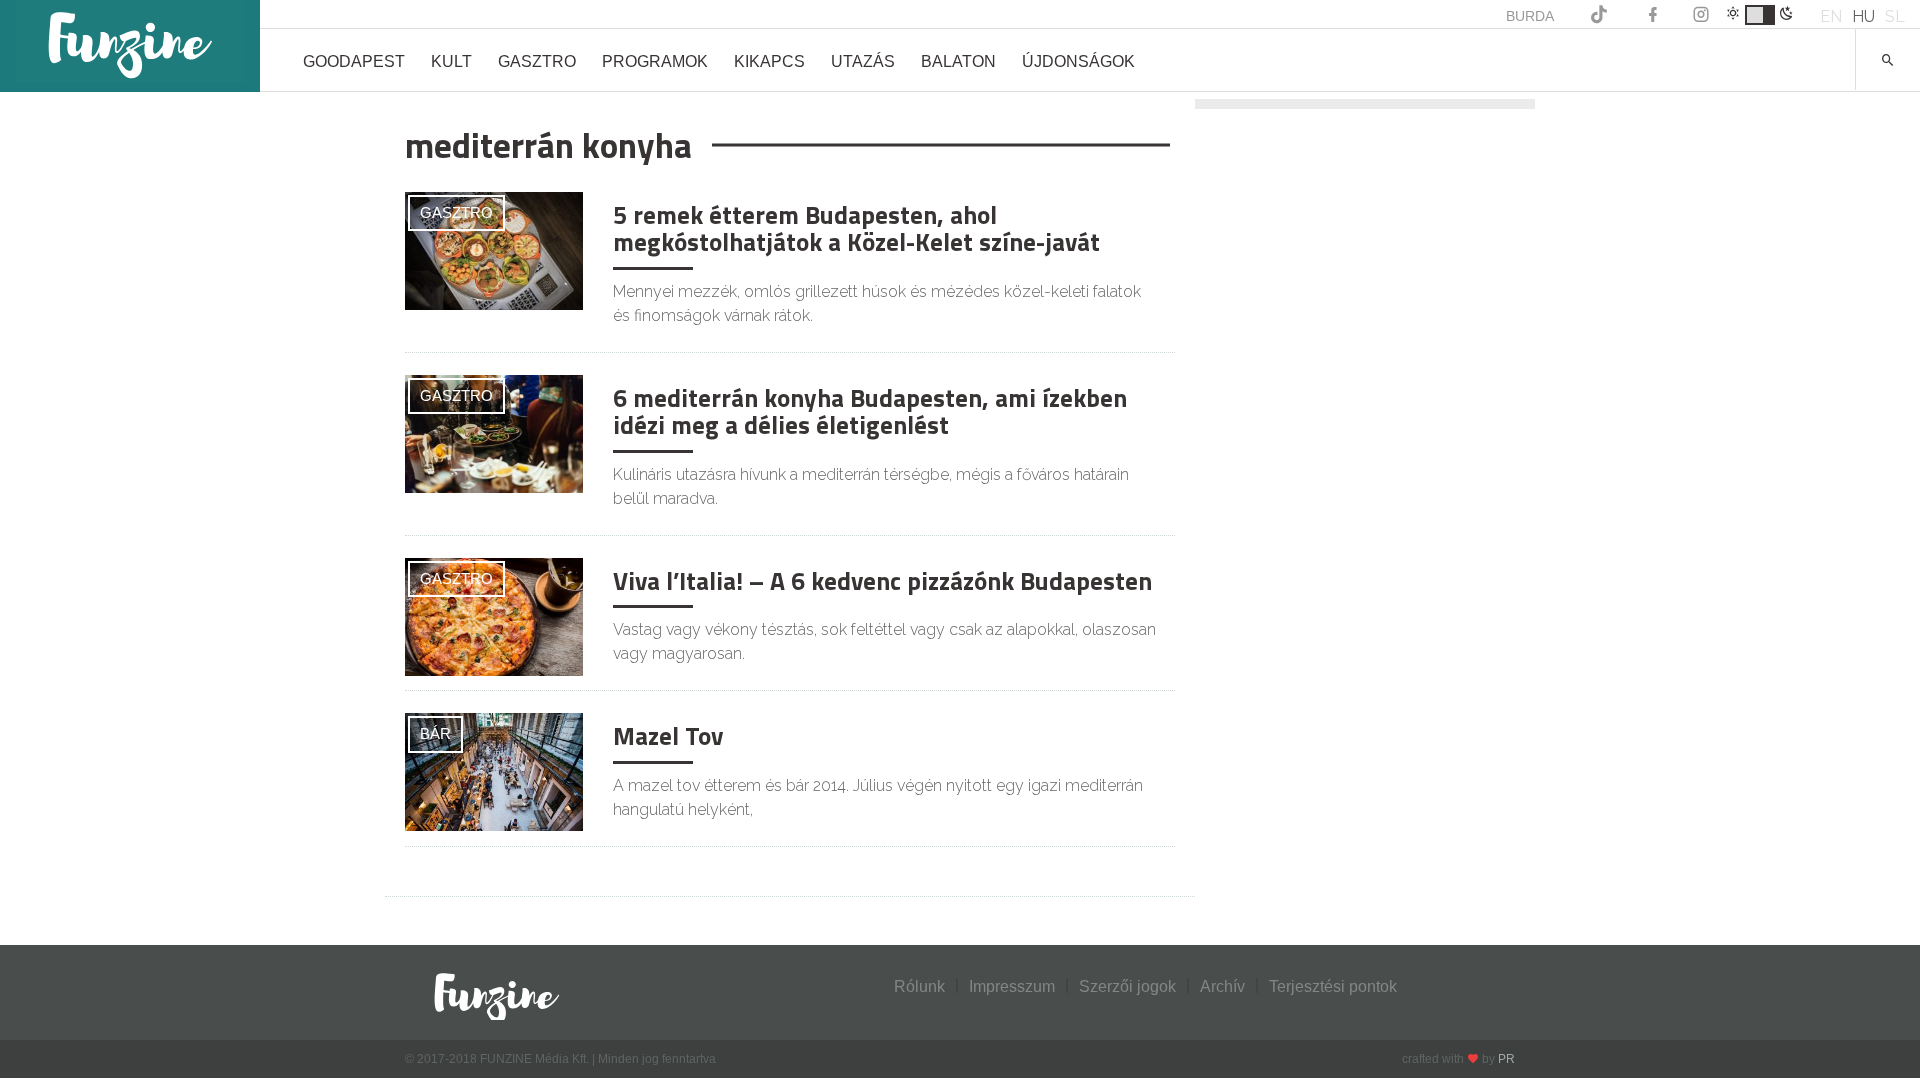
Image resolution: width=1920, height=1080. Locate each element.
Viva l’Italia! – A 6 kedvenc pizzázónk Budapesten (882, 581)
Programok (655, 61)
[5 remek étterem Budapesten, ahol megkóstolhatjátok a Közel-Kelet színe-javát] (494, 249)
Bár (435, 733)
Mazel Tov (668, 736)
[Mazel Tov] (494, 772)
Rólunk (919, 986)
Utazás (863, 61)
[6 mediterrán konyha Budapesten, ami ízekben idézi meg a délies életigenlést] (494, 432)
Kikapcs (769, 61)
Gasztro (537, 61)
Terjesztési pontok (1333, 986)
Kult (451, 61)
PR (1506, 1059)
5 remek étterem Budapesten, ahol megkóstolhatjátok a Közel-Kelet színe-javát (856, 229)
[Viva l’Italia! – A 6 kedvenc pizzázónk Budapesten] (494, 615)
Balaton (958, 61)
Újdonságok (1078, 61)
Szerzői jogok (1127, 986)
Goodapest (354, 61)
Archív (1222, 986)
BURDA (1530, 16)
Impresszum (1012, 986)
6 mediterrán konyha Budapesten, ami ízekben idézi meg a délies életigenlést (870, 412)
